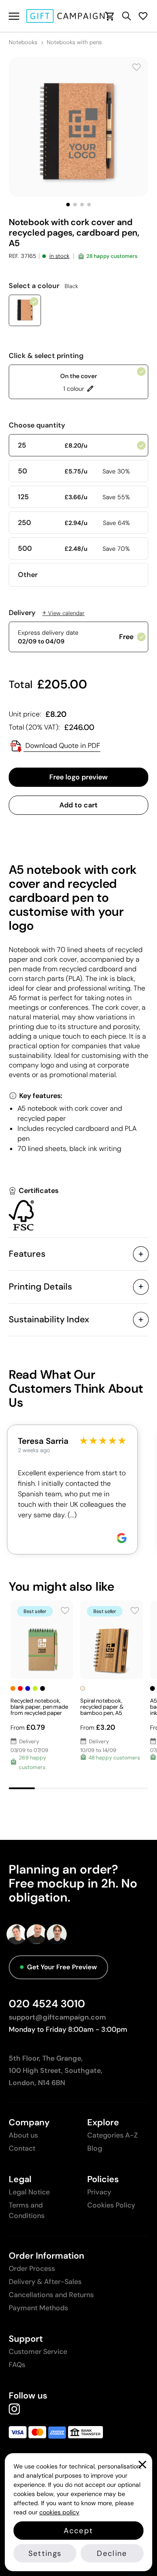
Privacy (99, 2192)
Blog (95, 2148)
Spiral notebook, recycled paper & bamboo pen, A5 (102, 1707)
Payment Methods (38, 2308)
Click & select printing (46, 356)
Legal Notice (29, 2192)
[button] (68, 205)
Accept (78, 2531)
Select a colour (43, 286)
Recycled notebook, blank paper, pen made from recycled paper (39, 1707)
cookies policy (59, 2512)
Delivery (47, 613)
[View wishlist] (143, 16)
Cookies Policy (111, 2205)
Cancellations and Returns (51, 2295)
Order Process (32, 2268)
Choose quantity (37, 425)
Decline (112, 2553)
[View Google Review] (122, 1538)
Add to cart (78, 805)
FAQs (17, 2365)
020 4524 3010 (47, 2004)
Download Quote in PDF (62, 746)
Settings (45, 2553)
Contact (22, 2148)
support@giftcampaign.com (57, 2017)
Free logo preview (78, 777)
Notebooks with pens (74, 42)
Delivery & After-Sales (45, 2282)
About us (23, 2135)
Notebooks (23, 42)
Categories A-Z (113, 2135)
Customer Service (38, 2352)
